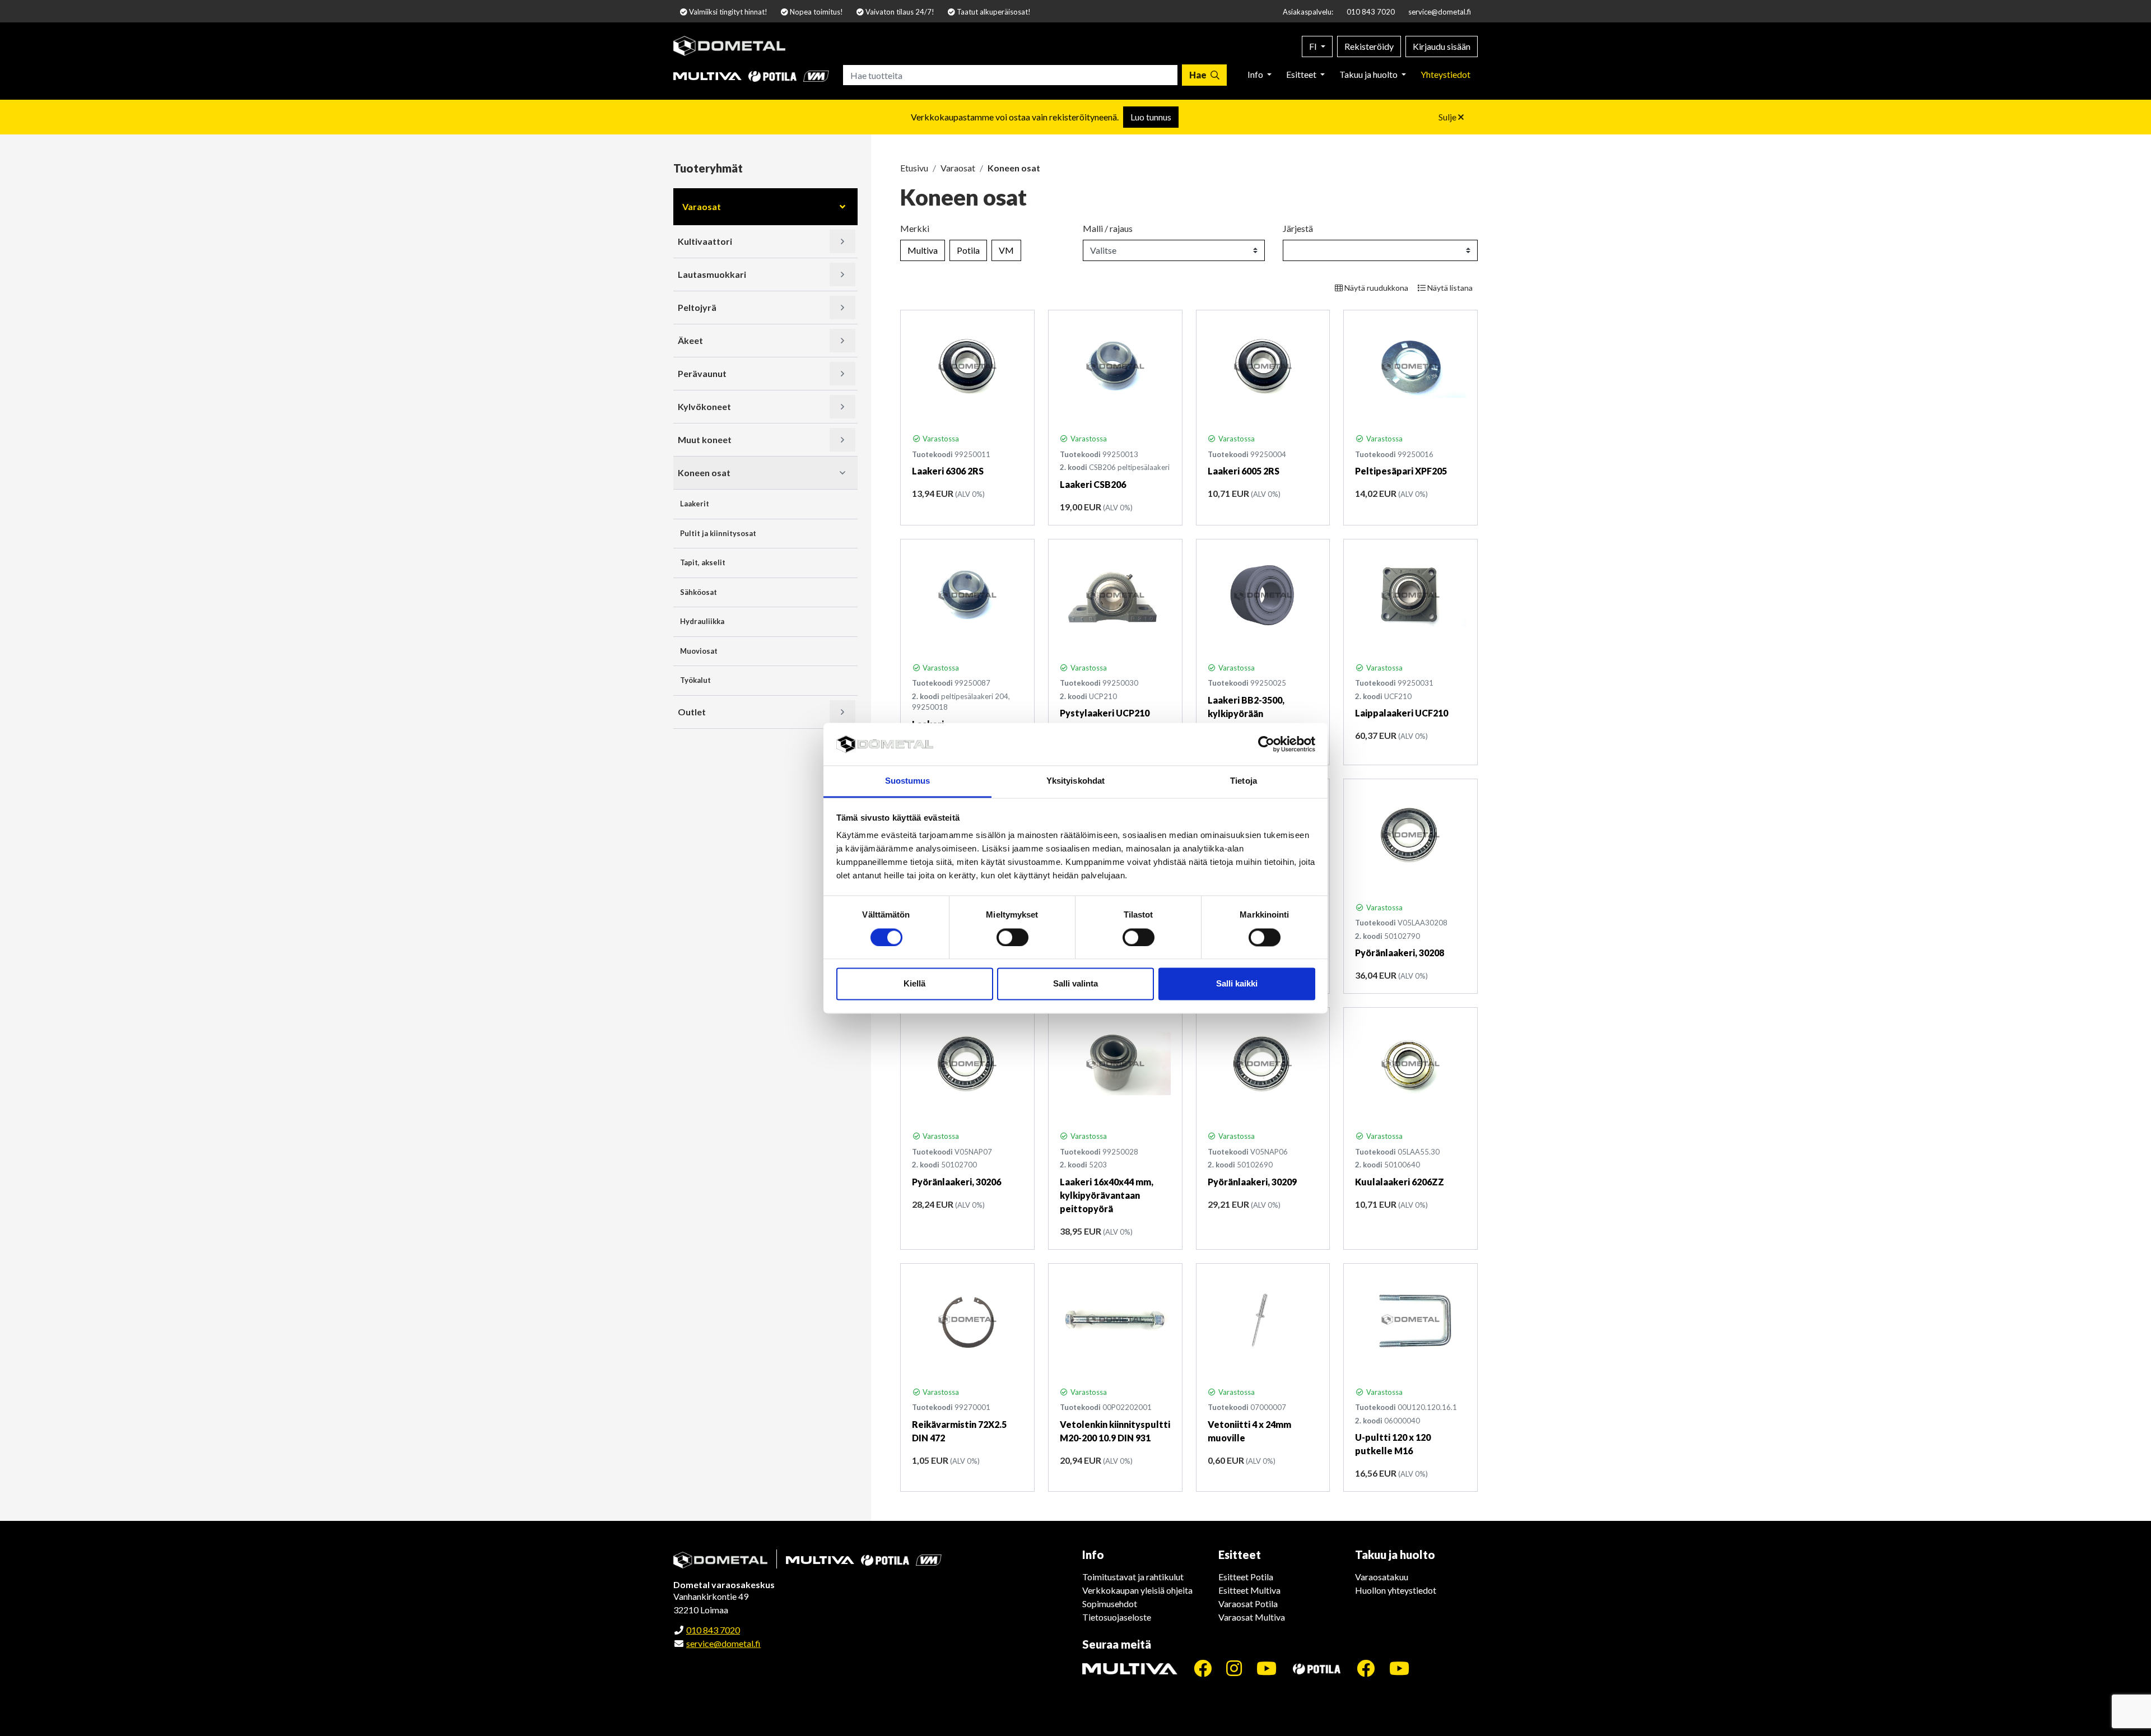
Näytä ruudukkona (1375, 288)
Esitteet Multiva (1249, 1590)
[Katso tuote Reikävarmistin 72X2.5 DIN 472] (967, 1320)
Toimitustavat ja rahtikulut (1133, 1577)
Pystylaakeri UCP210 (1105, 713)
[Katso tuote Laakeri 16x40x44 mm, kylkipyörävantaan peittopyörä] (1115, 1064)
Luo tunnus (1151, 117)
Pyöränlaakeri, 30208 (1400, 953)
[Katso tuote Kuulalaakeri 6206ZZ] (1410, 1064)
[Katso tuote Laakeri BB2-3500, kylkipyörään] (1263, 595)
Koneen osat (704, 473)
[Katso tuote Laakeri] (967, 595)
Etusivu (914, 168)
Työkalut (695, 680)
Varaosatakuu (1382, 1577)
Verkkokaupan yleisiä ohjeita (1137, 1590)
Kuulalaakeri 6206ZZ (1400, 1182)
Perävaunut (702, 373)
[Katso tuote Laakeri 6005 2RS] (1263, 366)
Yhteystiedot (1445, 74)
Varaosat (702, 206)
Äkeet (690, 340)
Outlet (692, 712)
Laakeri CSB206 (1093, 484)
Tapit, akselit (703, 562)
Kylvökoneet (704, 406)
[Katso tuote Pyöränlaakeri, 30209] (1263, 1064)
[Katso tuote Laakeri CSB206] (1115, 366)
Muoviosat (699, 651)
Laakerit (695, 504)
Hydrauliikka (702, 621)
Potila (968, 250)
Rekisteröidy (1369, 46)
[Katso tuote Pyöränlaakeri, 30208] (1410, 835)
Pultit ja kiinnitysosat (718, 533)
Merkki (915, 228)
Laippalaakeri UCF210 (1402, 713)
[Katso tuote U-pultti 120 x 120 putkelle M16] (1410, 1320)
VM (1006, 250)
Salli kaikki (1237, 984)
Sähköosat (699, 592)
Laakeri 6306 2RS (948, 471)
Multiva (923, 250)
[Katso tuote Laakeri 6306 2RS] (967, 366)
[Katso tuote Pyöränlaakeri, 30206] (967, 1064)
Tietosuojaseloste (1117, 1617)
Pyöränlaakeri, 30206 (956, 1182)
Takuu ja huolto (1369, 74)
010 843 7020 (1371, 12)
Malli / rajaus (1108, 228)
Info (1256, 74)
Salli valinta (1075, 984)
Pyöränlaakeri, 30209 (1252, 1182)
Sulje (1448, 117)
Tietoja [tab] (1244, 781)
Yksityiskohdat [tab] (1075, 781)
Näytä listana (1449, 288)
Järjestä (1298, 228)
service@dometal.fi (1440, 12)
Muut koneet (705, 439)
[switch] (1012, 937)
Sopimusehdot (1110, 1604)
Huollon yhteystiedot (1396, 1590)
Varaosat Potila (1248, 1604)
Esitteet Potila (1246, 1577)
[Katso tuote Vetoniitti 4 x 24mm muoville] (1263, 1320)
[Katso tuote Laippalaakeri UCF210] (1410, 595)
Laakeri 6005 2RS (1244, 471)
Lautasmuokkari (712, 274)
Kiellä (914, 984)
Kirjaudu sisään (1442, 46)
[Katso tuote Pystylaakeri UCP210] (1115, 595)
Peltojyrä (697, 307)
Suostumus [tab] (908, 781)
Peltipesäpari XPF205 (1401, 471)
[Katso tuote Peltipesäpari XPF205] (1410, 366)
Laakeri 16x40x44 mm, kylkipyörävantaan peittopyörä (1107, 1195)
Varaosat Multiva (1252, 1617)
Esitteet (1302, 74)
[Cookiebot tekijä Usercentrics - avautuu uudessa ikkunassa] (1266, 744)
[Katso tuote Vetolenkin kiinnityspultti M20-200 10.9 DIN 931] (1115, 1320)
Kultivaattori (705, 241)
